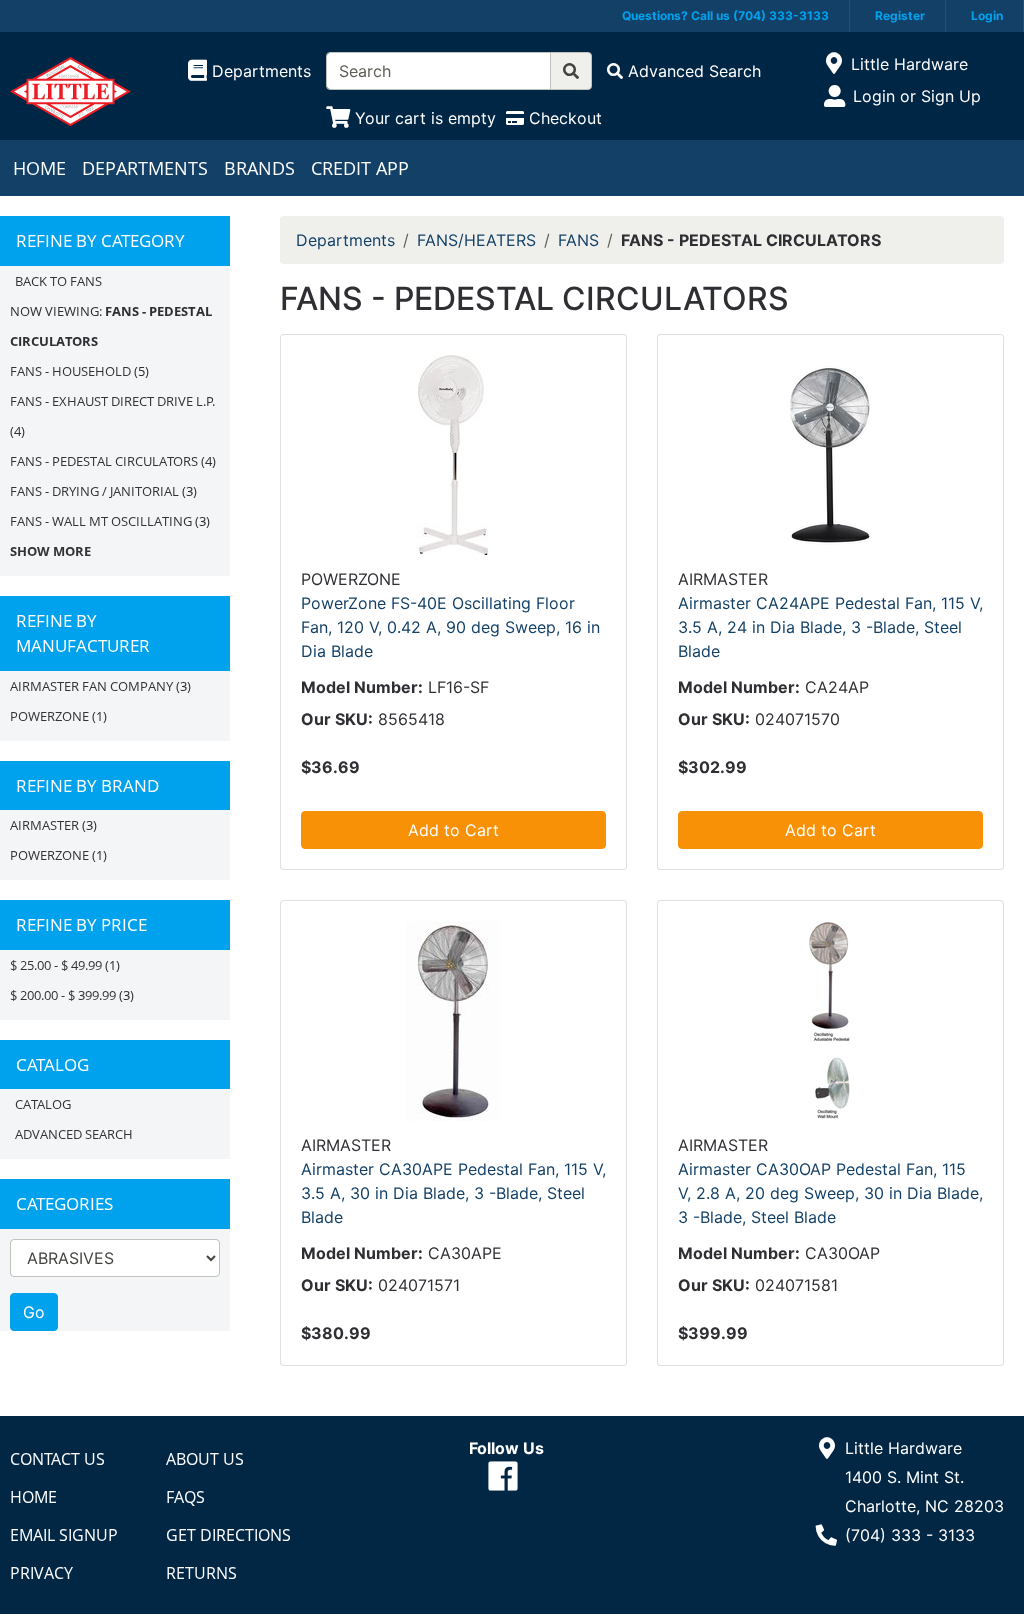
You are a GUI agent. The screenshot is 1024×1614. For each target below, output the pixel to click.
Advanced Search (74, 1134)
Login (987, 15)
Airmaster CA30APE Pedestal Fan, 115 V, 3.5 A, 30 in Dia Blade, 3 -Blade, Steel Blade (453, 1193)
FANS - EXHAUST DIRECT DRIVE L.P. (112, 401)
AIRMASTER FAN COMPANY (91, 686)
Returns (201, 1573)
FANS (578, 240)
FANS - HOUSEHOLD (70, 371)
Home (39, 168)
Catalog (43, 1104)
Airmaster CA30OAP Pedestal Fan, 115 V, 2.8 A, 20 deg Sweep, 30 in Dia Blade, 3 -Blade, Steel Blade (830, 1193)
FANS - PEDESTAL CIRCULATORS (104, 461)
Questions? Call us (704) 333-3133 (725, 15)
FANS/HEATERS (476, 240)
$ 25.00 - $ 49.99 (56, 965)
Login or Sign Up (917, 96)
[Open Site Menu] (834, 64)
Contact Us (57, 1459)
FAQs (185, 1497)
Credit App (360, 168)
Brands (259, 168)
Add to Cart (453, 830)
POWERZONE (49, 716)
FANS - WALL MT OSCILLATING (101, 521)
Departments (145, 168)
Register (900, 15)
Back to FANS (58, 281)
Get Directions (228, 1535)
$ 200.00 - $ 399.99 (63, 995)
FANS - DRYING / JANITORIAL (94, 491)
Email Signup (64, 1535)
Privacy (41, 1573)
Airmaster (44, 825)
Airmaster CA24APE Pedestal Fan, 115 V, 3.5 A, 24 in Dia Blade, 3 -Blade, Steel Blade (830, 627)
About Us (205, 1459)
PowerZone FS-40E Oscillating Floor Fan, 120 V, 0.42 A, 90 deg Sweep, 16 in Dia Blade (450, 627)
